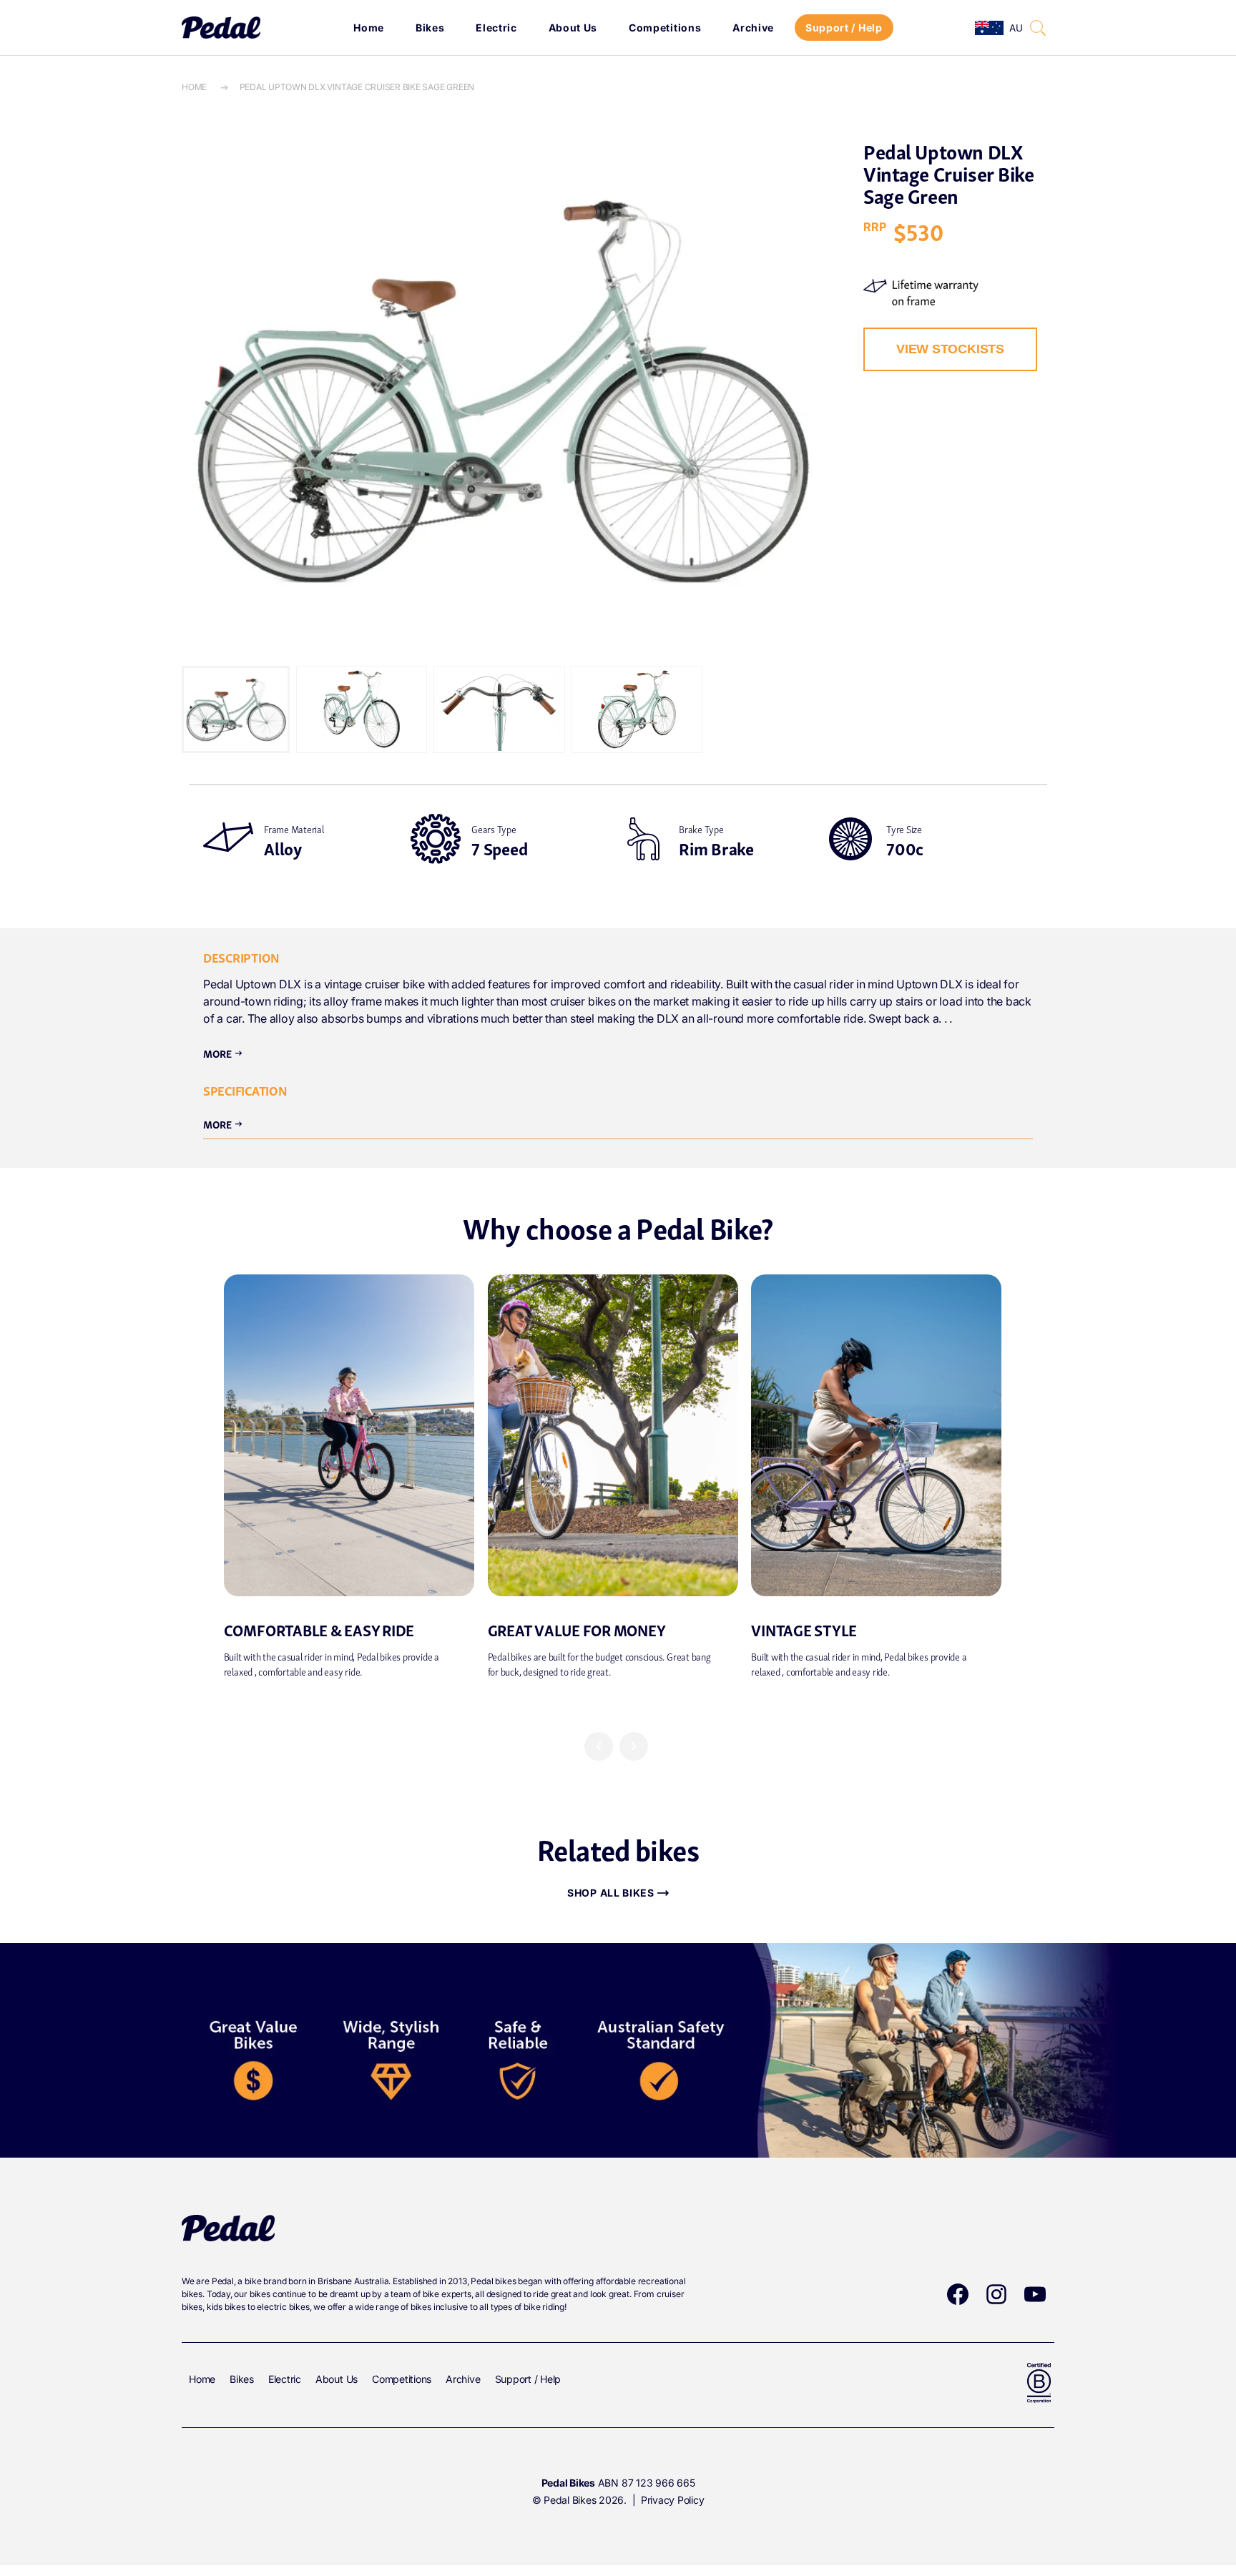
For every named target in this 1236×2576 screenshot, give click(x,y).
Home (369, 28)
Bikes (430, 28)
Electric (496, 28)
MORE (224, 1124)
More (224, 1053)
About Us (573, 28)
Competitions (665, 28)
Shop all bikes (611, 1893)
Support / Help (844, 28)
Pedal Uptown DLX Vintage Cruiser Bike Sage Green (357, 87)
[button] (1038, 28)
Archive (753, 28)
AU (1015, 28)
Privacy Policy (673, 2500)
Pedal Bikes (570, 2500)
